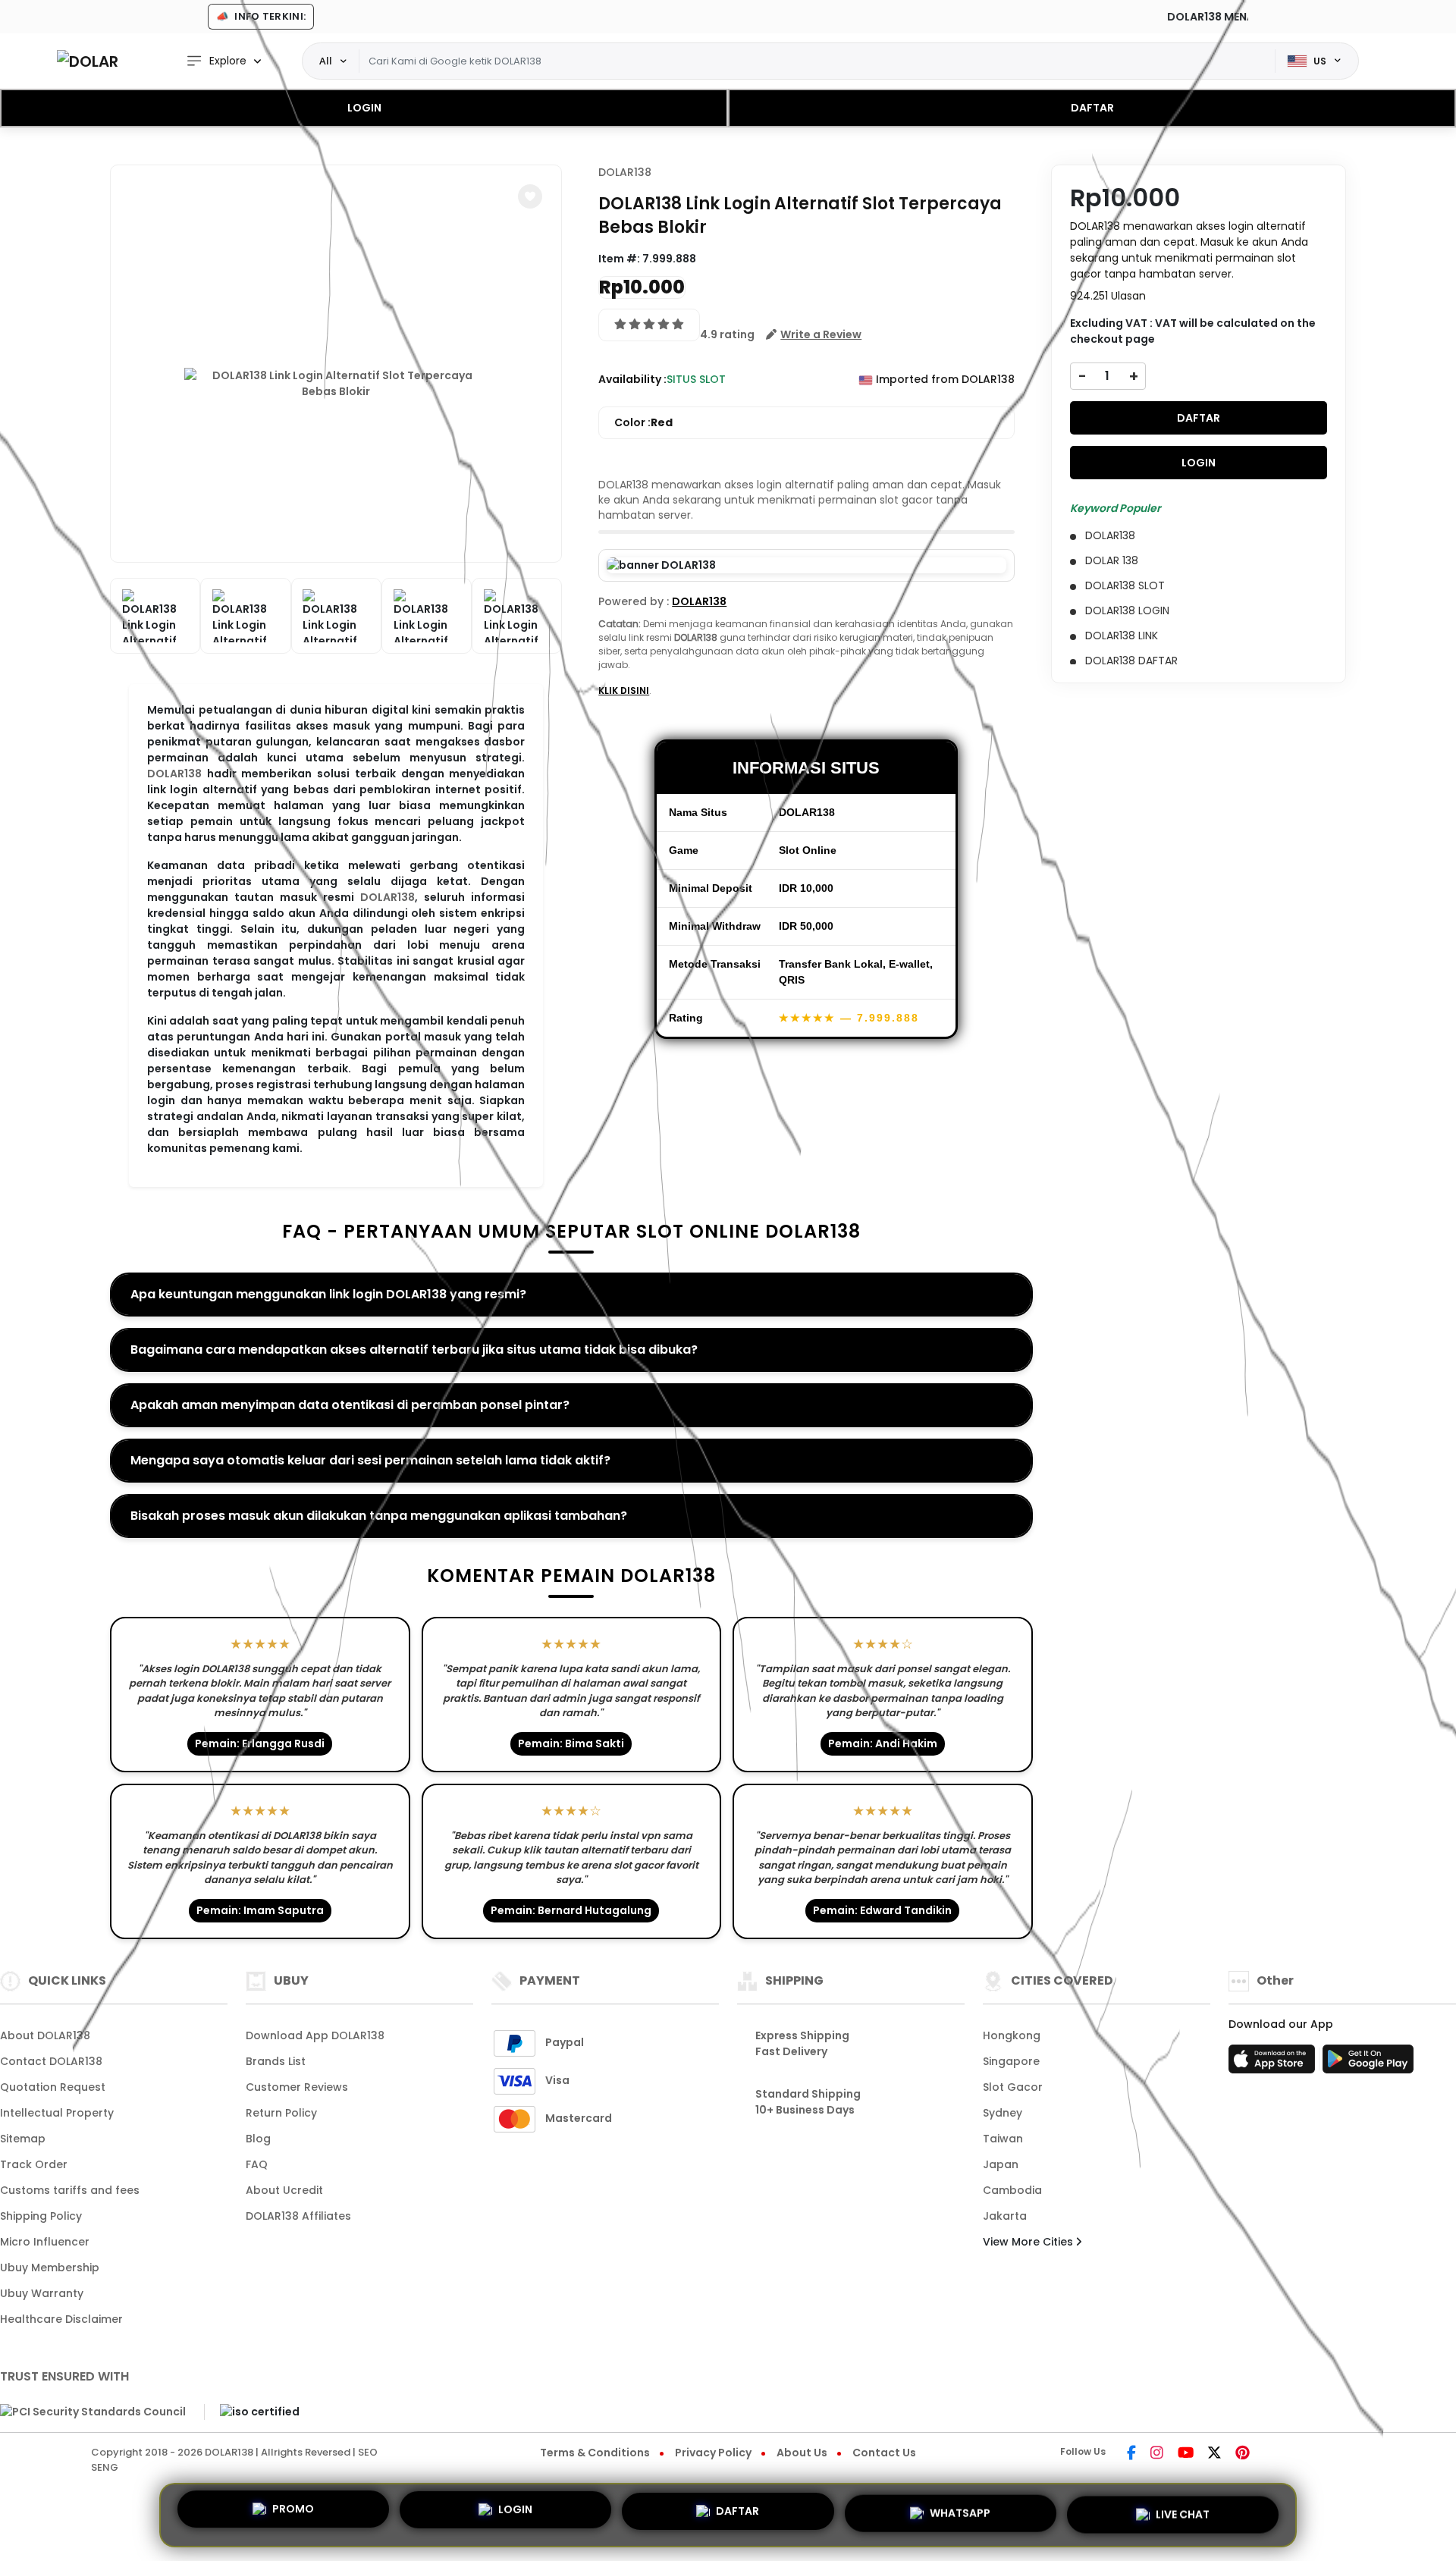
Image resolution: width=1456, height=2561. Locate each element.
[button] (530, 196)
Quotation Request (53, 2087)
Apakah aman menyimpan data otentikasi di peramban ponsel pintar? (350, 1405)
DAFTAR (1092, 108)
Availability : (632, 379)
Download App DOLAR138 (315, 2035)
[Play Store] (1368, 2064)
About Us (802, 2453)
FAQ (257, 2164)
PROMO (293, 2515)
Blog (258, 2139)
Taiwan (1003, 2139)
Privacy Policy (713, 2453)
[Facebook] (1131, 2454)
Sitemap (23, 2139)
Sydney (1003, 2113)
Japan (1001, 2164)
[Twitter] (1214, 2454)
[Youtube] (1186, 2454)
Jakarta (1005, 2216)
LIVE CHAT (1183, 2509)
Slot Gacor (1013, 2087)
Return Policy (281, 2113)
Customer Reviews (297, 2087)
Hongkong (1012, 2035)
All (326, 61)
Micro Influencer (45, 2242)
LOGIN (364, 108)
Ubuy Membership (50, 2268)
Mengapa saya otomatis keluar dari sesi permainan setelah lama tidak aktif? (370, 1460)
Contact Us (884, 2453)
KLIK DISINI (624, 690)
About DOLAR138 (45, 2035)
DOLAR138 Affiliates (298, 2216)
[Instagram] (1157, 2454)
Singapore (1011, 2061)
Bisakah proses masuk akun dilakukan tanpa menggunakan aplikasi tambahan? (379, 1516)
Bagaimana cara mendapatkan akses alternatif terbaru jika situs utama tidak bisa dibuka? (414, 1350)
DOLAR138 (174, 774)
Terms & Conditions (595, 2453)
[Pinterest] (1243, 2454)
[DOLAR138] (87, 61)
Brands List (276, 2061)
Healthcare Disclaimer (61, 2319)
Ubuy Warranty (42, 2293)
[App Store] (1274, 2064)
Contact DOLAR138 (51, 2061)
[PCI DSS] (93, 2412)
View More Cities (1029, 2242)
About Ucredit (284, 2190)
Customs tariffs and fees (70, 2190)
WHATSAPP (960, 2509)
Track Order (34, 2164)
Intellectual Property (57, 2113)
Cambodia (1012, 2190)
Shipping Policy (41, 2216)
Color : (643, 422)
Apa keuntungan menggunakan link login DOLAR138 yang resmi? (328, 1294)
